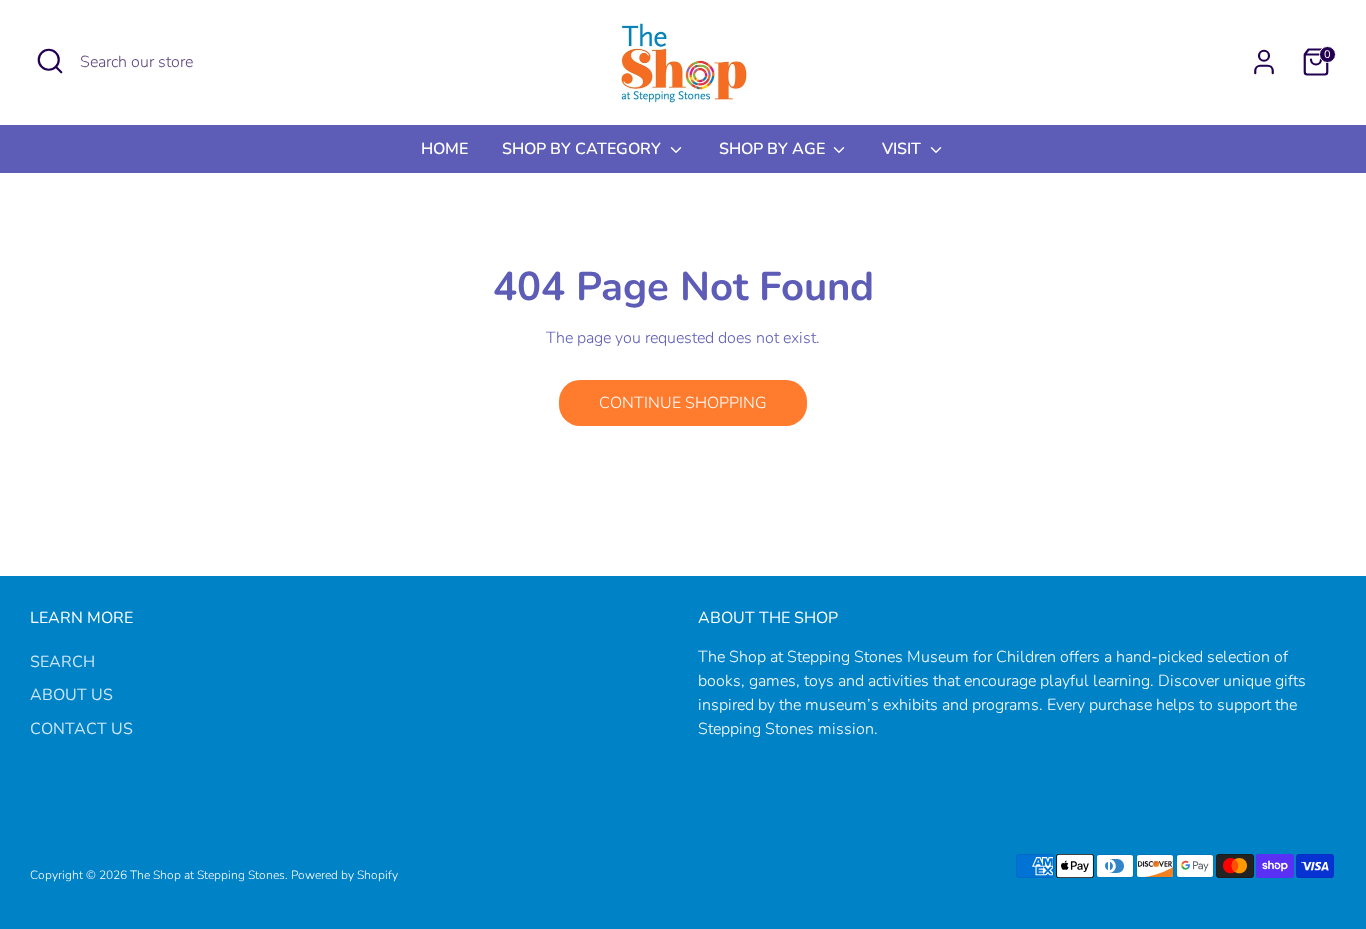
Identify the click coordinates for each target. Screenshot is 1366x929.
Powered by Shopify (344, 875)
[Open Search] (50, 61)
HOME (444, 149)
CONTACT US (81, 729)
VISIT (903, 149)
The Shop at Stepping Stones (207, 875)
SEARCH (62, 662)
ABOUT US (71, 695)
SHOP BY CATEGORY (583, 149)
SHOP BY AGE (774, 149)
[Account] (1264, 62)
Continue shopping (683, 403)
